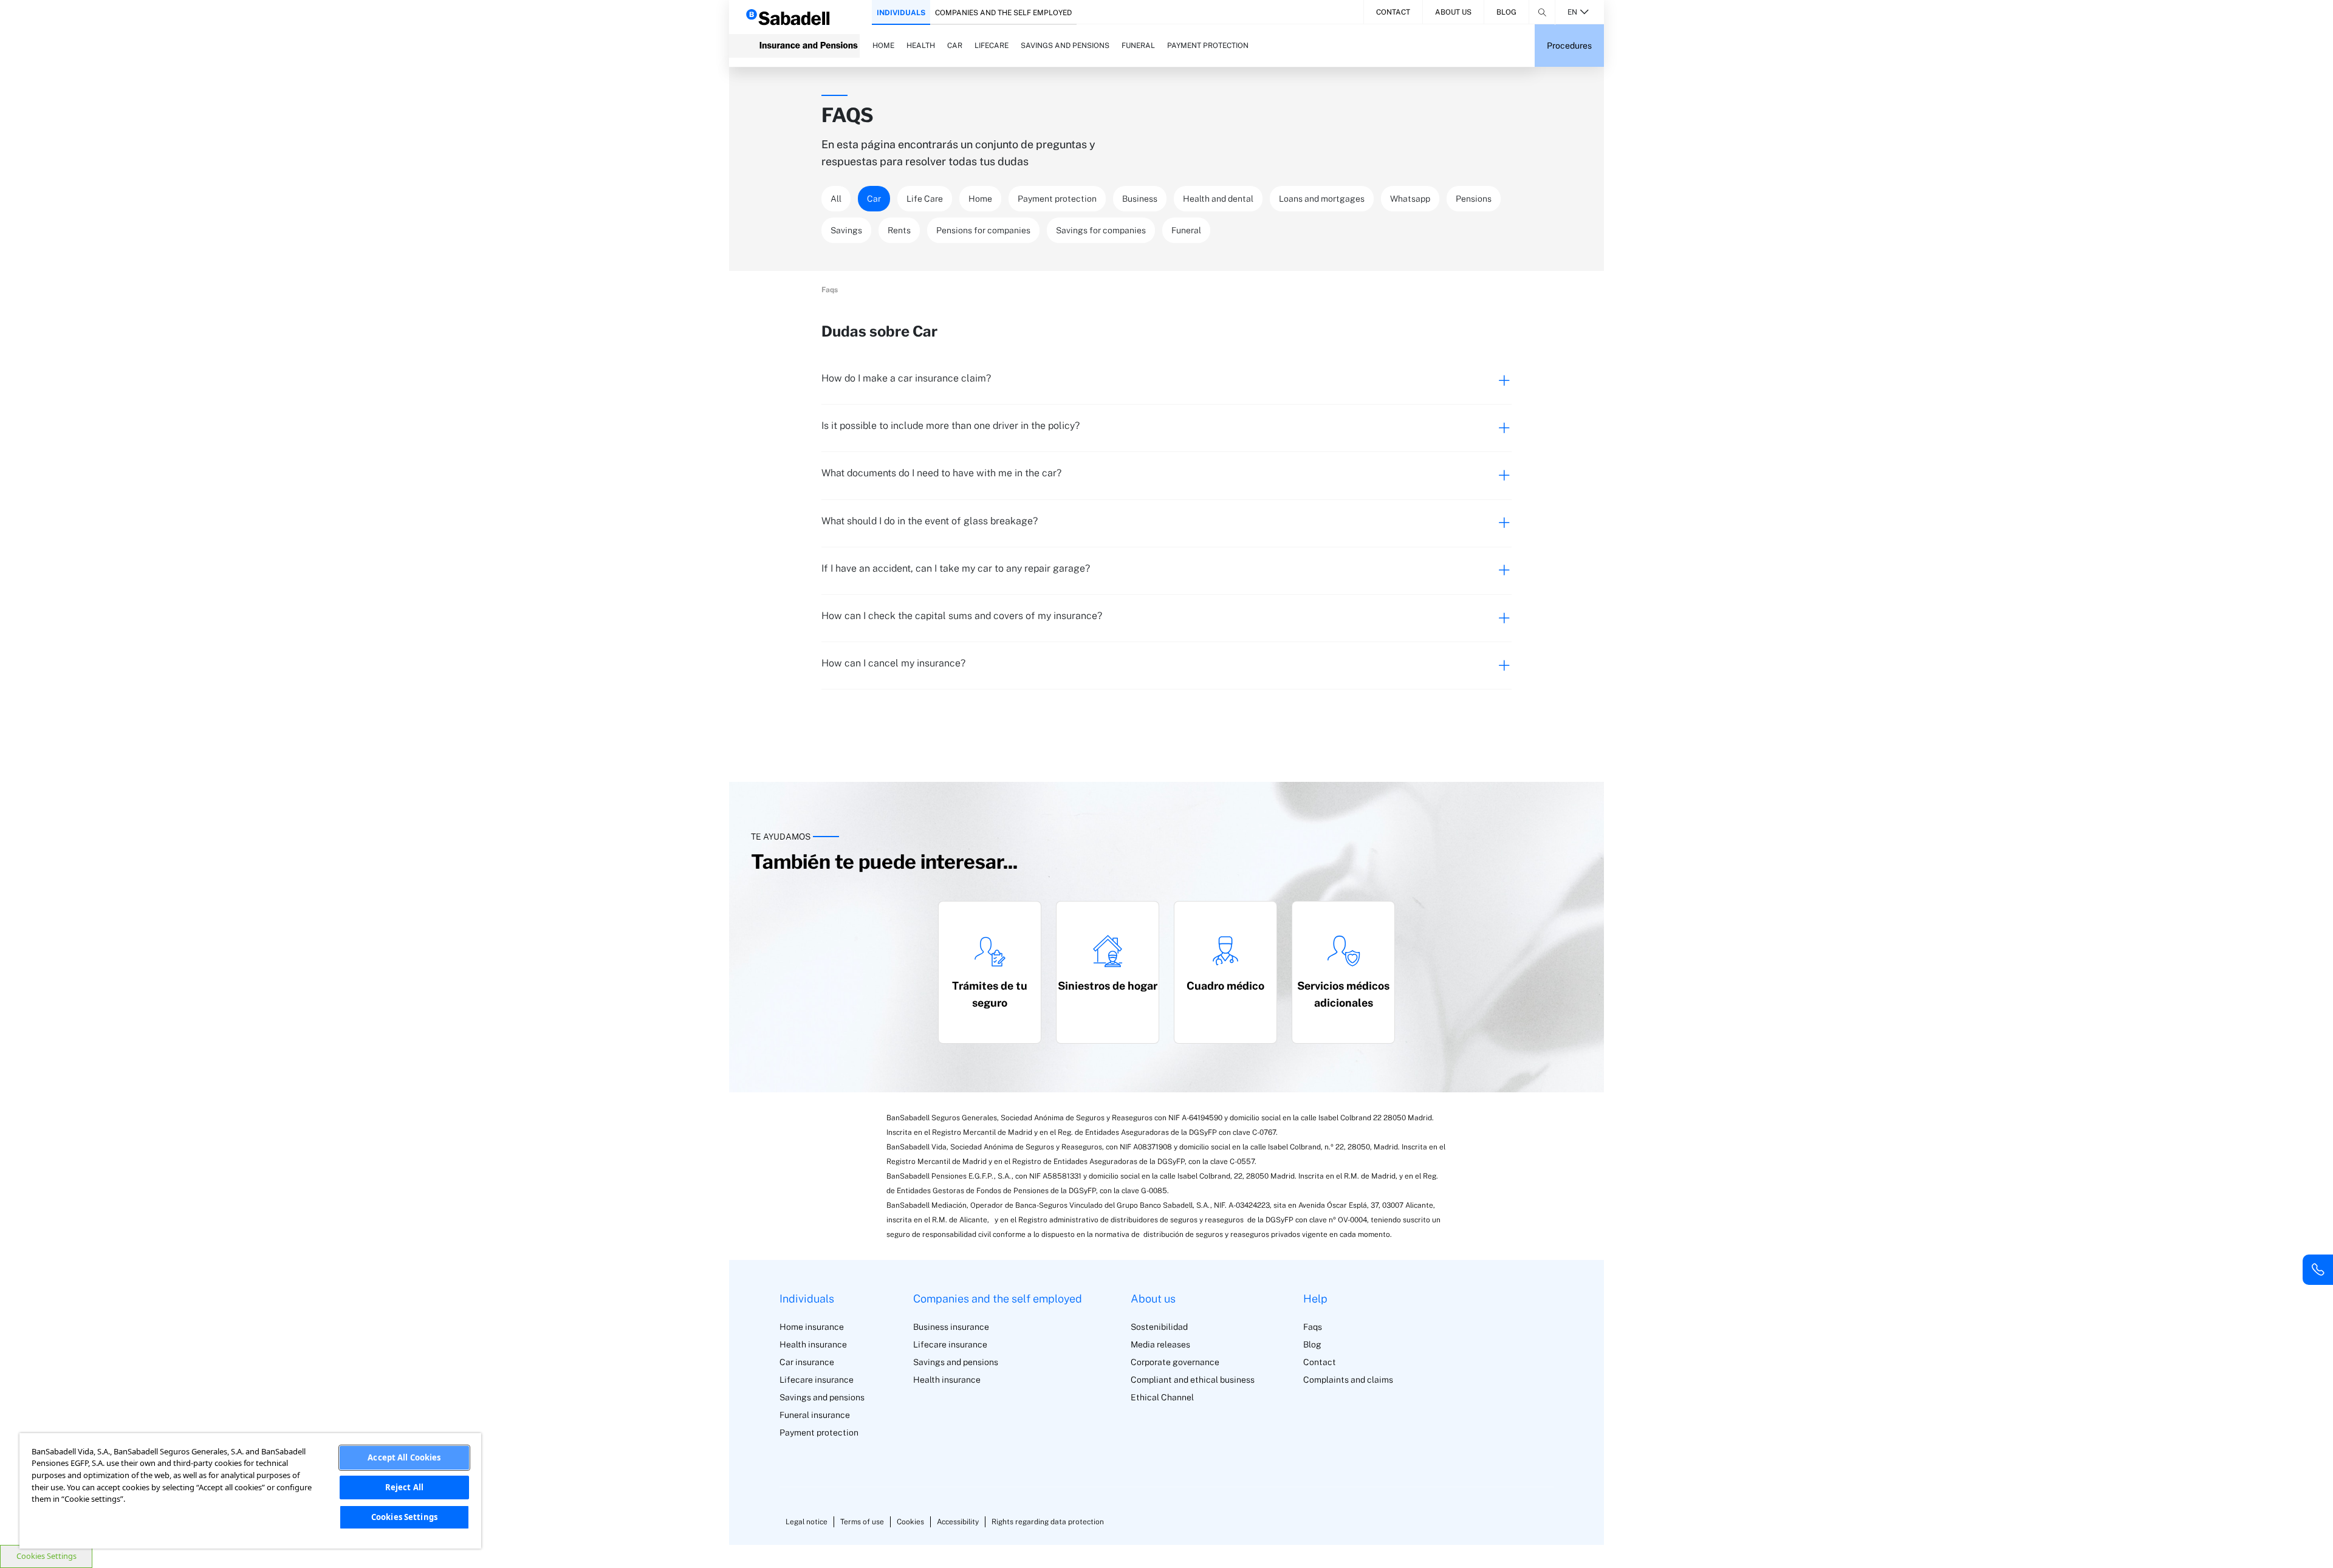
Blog (1506, 12)
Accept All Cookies (404, 1457)
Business (1140, 199)
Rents (899, 230)
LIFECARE (992, 46)
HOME (883, 46)
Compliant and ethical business (1193, 1380)
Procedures (1569, 46)
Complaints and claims (1348, 1380)
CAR (955, 46)
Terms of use (862, 1522)
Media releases (1160, 1344)
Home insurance (812, 1327)
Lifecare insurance (817, 1380)
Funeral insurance (815, 1415)
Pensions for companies (983, 230)
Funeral (1186, 230)
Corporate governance (1175, 1362)
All (836, 199)
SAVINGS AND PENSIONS (1065, 46)
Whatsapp (1410, 199)
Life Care (925, 199)
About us (1453, 12)
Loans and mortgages (1322, 199)
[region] (250, 1491)
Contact (1393, 12)
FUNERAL (1138, 46)
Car (874, 199)
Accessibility (958, 1522)
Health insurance (813, 1344)
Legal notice (807, 1522)
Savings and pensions (822, 1397)
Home (980, 199)
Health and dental (1218, 199)
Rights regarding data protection (1048, 1522)
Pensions (1474, 199)
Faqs (1313, 1327)
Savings (846, 230)
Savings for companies (1101, 230)
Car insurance (807, 1362)
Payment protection (1057, 199)
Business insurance (951, 1327)
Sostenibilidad (1159, 1327)
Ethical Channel (1162, 1397)
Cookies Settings (46, 1556)
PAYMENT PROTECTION (1208, 46)
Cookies (910, 1522)
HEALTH (921, 46)
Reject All (404, 1487)
